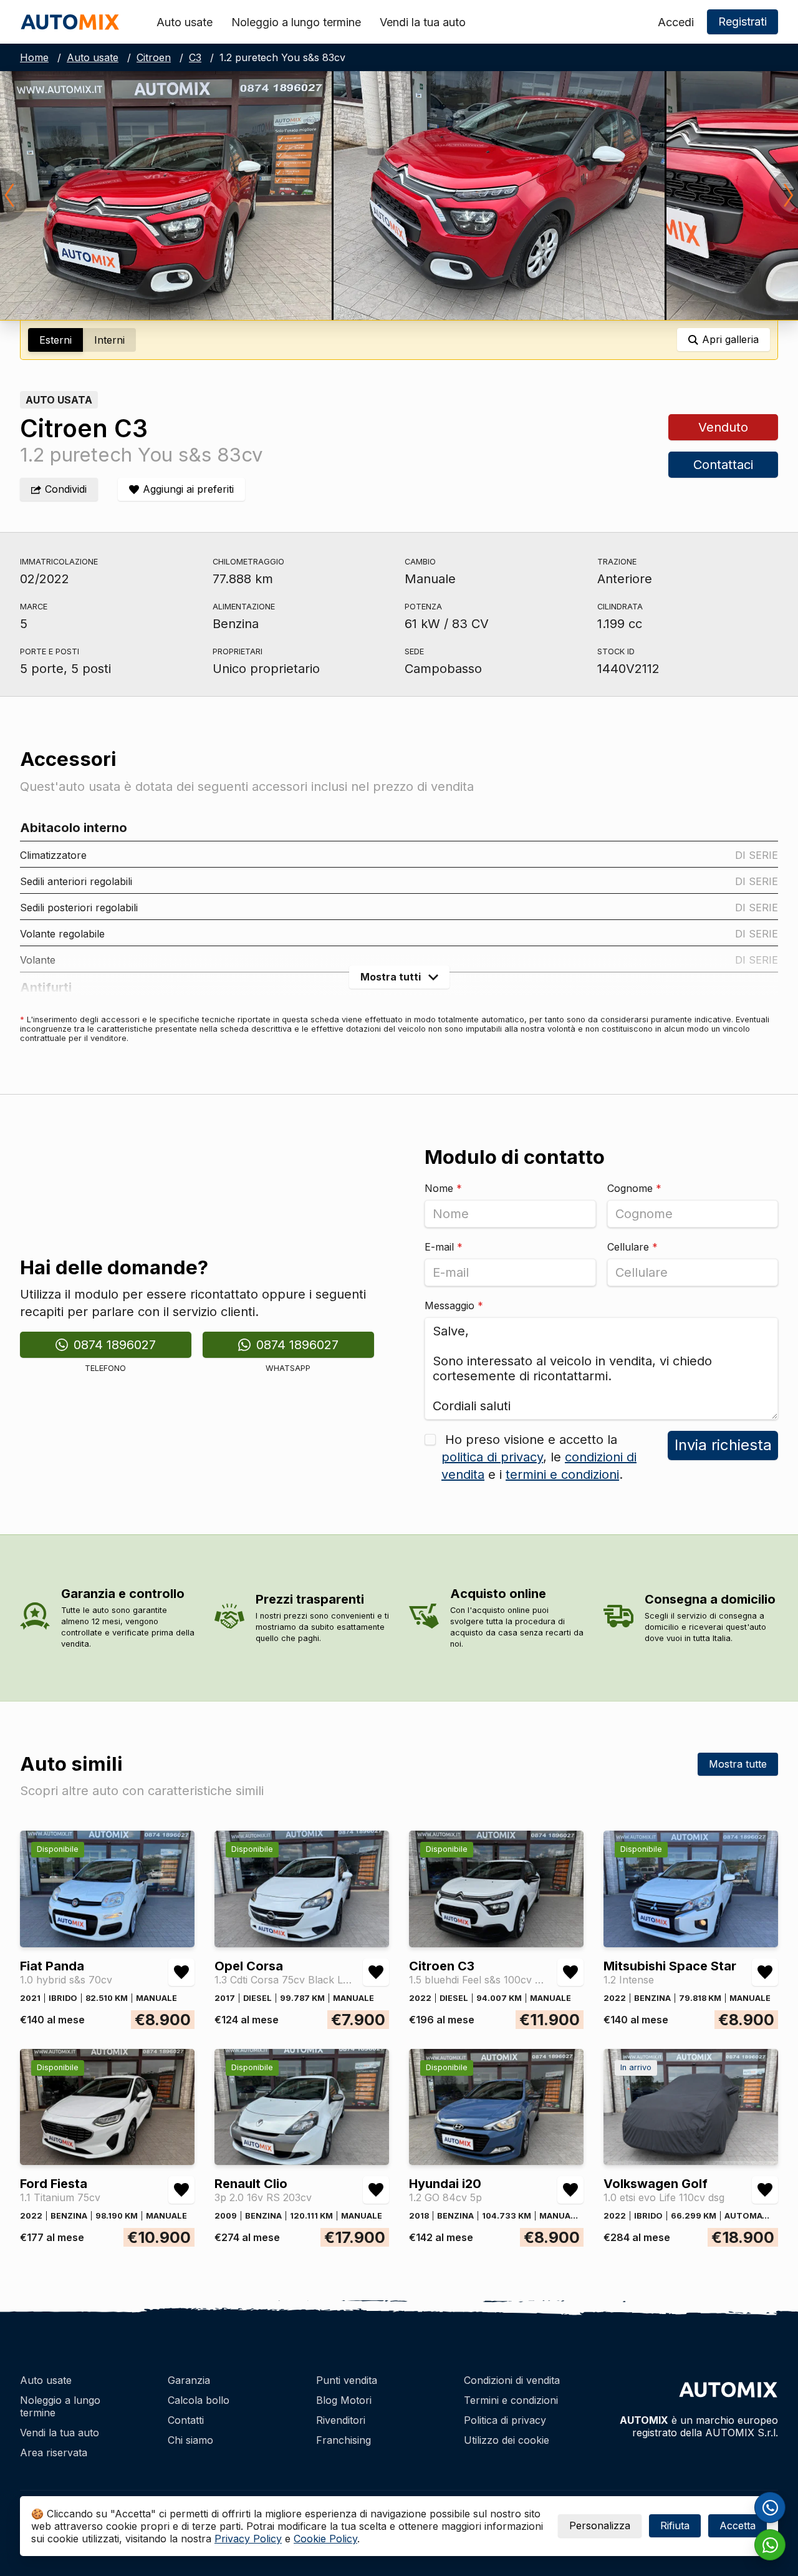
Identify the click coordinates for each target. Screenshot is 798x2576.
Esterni (55, 340)
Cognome (634, 1188)
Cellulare (632, 1247)
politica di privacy (492, 1457)
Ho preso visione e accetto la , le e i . (539, 1457)
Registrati (743, 22)
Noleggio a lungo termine (296, 22)
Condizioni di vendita (512, 2380)
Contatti (186, 2420)
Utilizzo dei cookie (507, 2440)
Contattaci (723, 465)
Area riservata (54, 2453)
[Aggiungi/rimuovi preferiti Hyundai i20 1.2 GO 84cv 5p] (570, 2190)
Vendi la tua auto (423, 22)
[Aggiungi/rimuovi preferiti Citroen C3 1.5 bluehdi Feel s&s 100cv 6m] (570, 1972)
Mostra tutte (738, 1764)
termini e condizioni (562, 1474)
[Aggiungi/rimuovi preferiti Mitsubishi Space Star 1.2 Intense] (765, 1972)
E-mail (444, 1247)
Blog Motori (344, 2400)
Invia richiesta (723, 1445)
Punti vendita (347, 2380)
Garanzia (189, 2380)
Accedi (676, 22)
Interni (109, 340)
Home (34, 57)
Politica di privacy (505, 2420)
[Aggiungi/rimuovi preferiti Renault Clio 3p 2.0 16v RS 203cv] (376, 2190)
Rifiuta (675, 2525)
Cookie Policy (325, 2539)
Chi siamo (190, 2440)
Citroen (154, 57)
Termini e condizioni (511, 2400)
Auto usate (185, 22)
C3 (195, 57)
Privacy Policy (248, 2539)
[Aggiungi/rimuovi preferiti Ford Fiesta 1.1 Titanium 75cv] (181, 2190)
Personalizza (600, 2525)
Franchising (344, 2440)
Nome (443, 1188)
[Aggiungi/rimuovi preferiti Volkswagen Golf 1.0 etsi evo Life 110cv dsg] (765, 2190)
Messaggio (454, 1305)
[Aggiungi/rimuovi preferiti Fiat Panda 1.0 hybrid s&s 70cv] (181, 1972)
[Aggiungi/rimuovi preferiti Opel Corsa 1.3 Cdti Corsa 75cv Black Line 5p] (376, 1972)
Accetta (738, 2525)
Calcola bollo (199, 2400)
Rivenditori (341, 2420)
